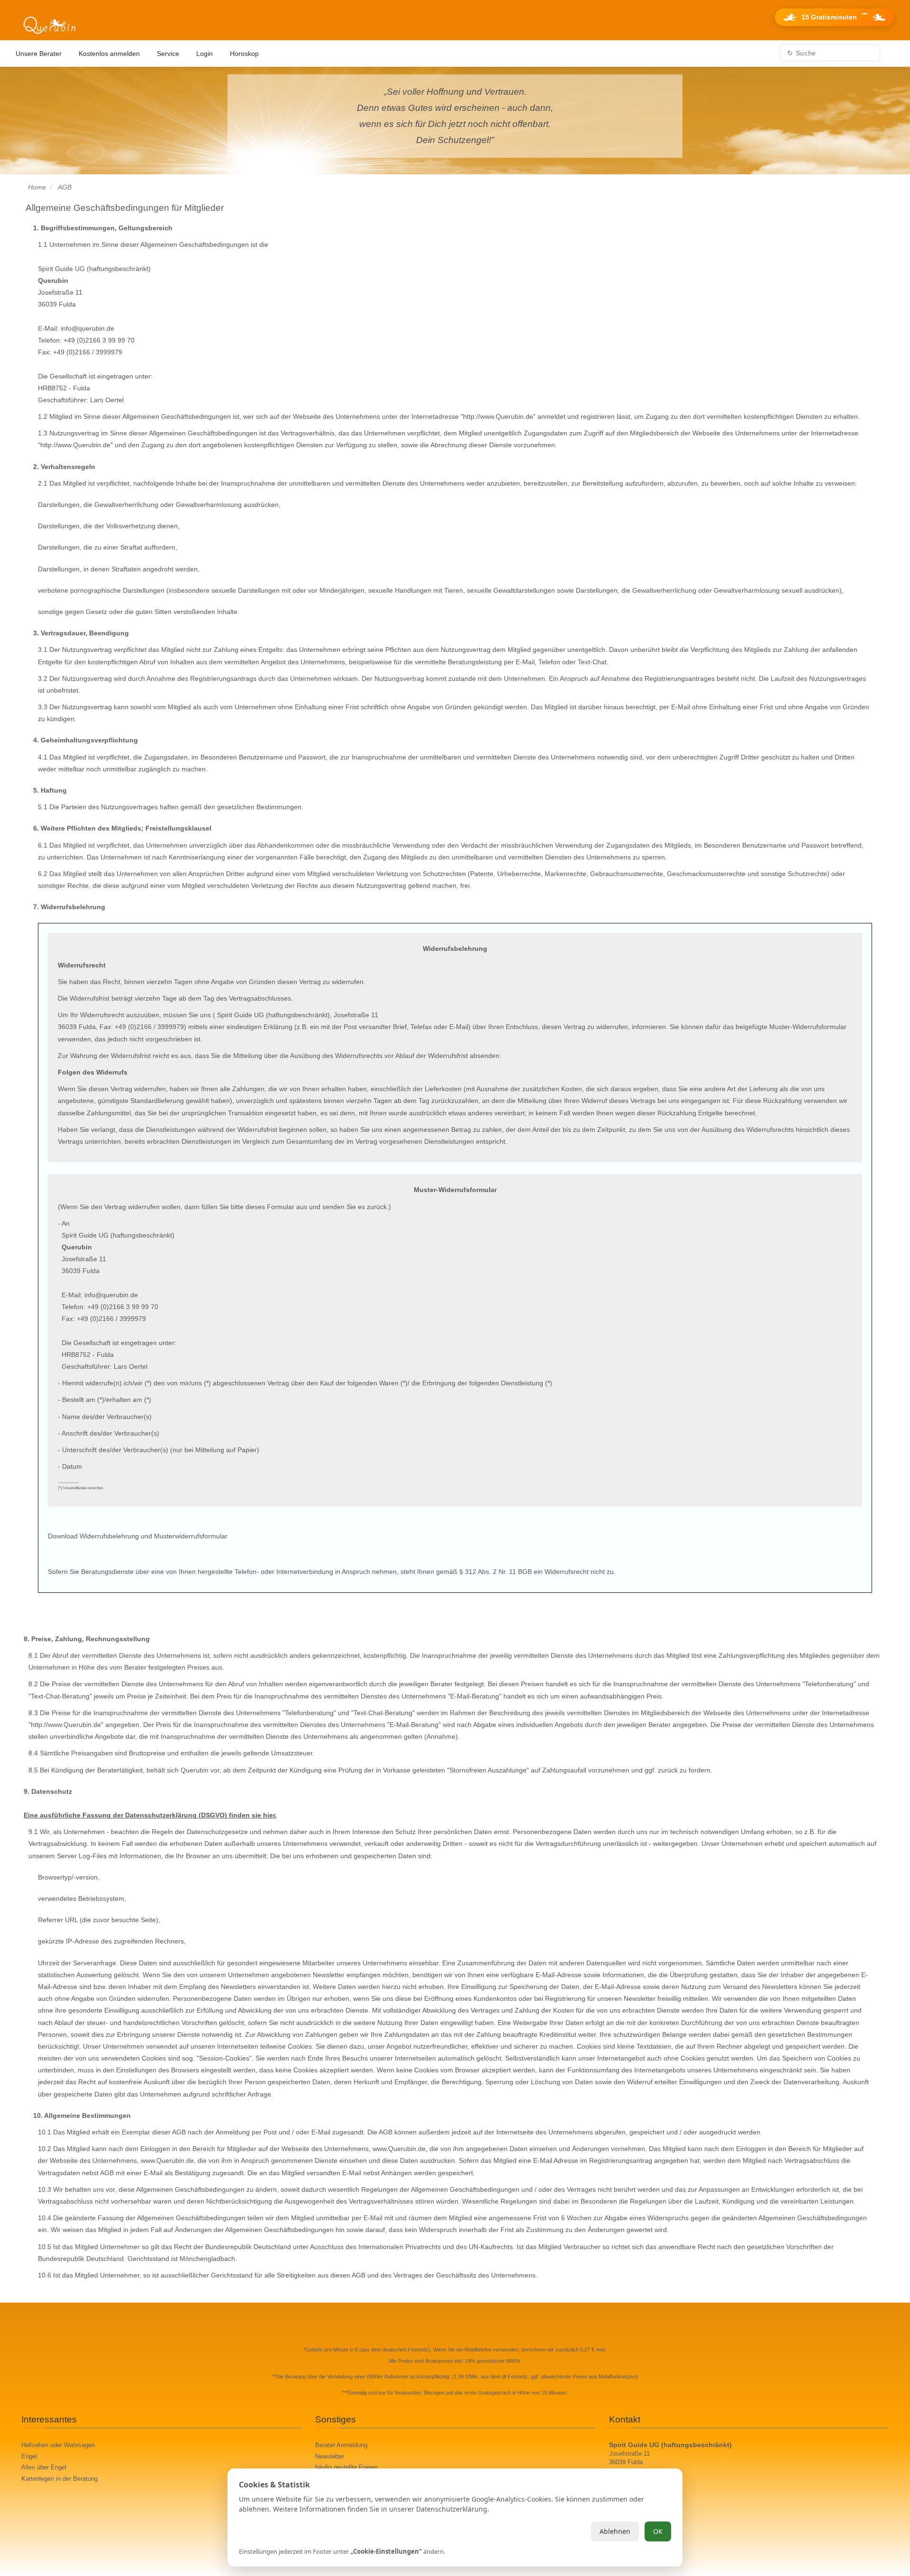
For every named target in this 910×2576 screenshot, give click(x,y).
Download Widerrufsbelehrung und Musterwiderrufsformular (138, 1536)
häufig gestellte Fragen (346, 2468)
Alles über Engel (44, 2468)
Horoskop (244, 54)
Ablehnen (615, 2531)
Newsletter (330, 2457)
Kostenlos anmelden (109, 54)
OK (658, 2531)
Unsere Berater (39, 54)
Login (205, 54)
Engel (29, 2457)
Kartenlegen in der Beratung (59, 2479)
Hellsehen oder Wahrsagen (58, 2445)
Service (168, 54)
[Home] (49, 26)
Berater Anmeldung (341, 2445)
